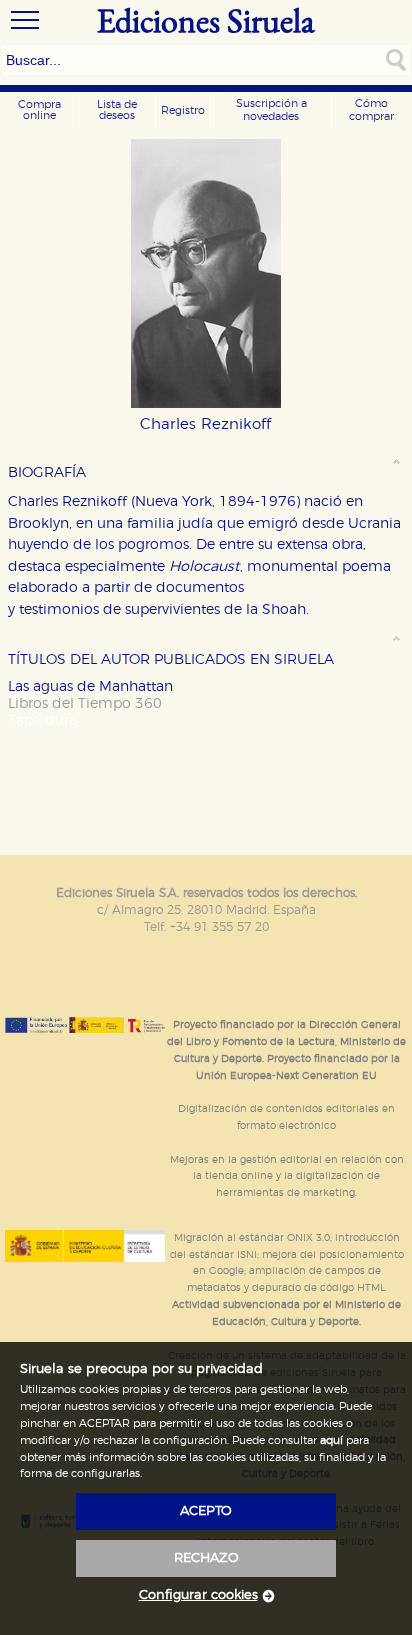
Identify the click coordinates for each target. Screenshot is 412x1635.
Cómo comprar (371, 110)
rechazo (206, 1558)
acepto (206, 1511)
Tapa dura (42, 720)
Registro (183, 110)
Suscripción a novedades (271, 110)
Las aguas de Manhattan (90, 686)
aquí (331, 1440)
